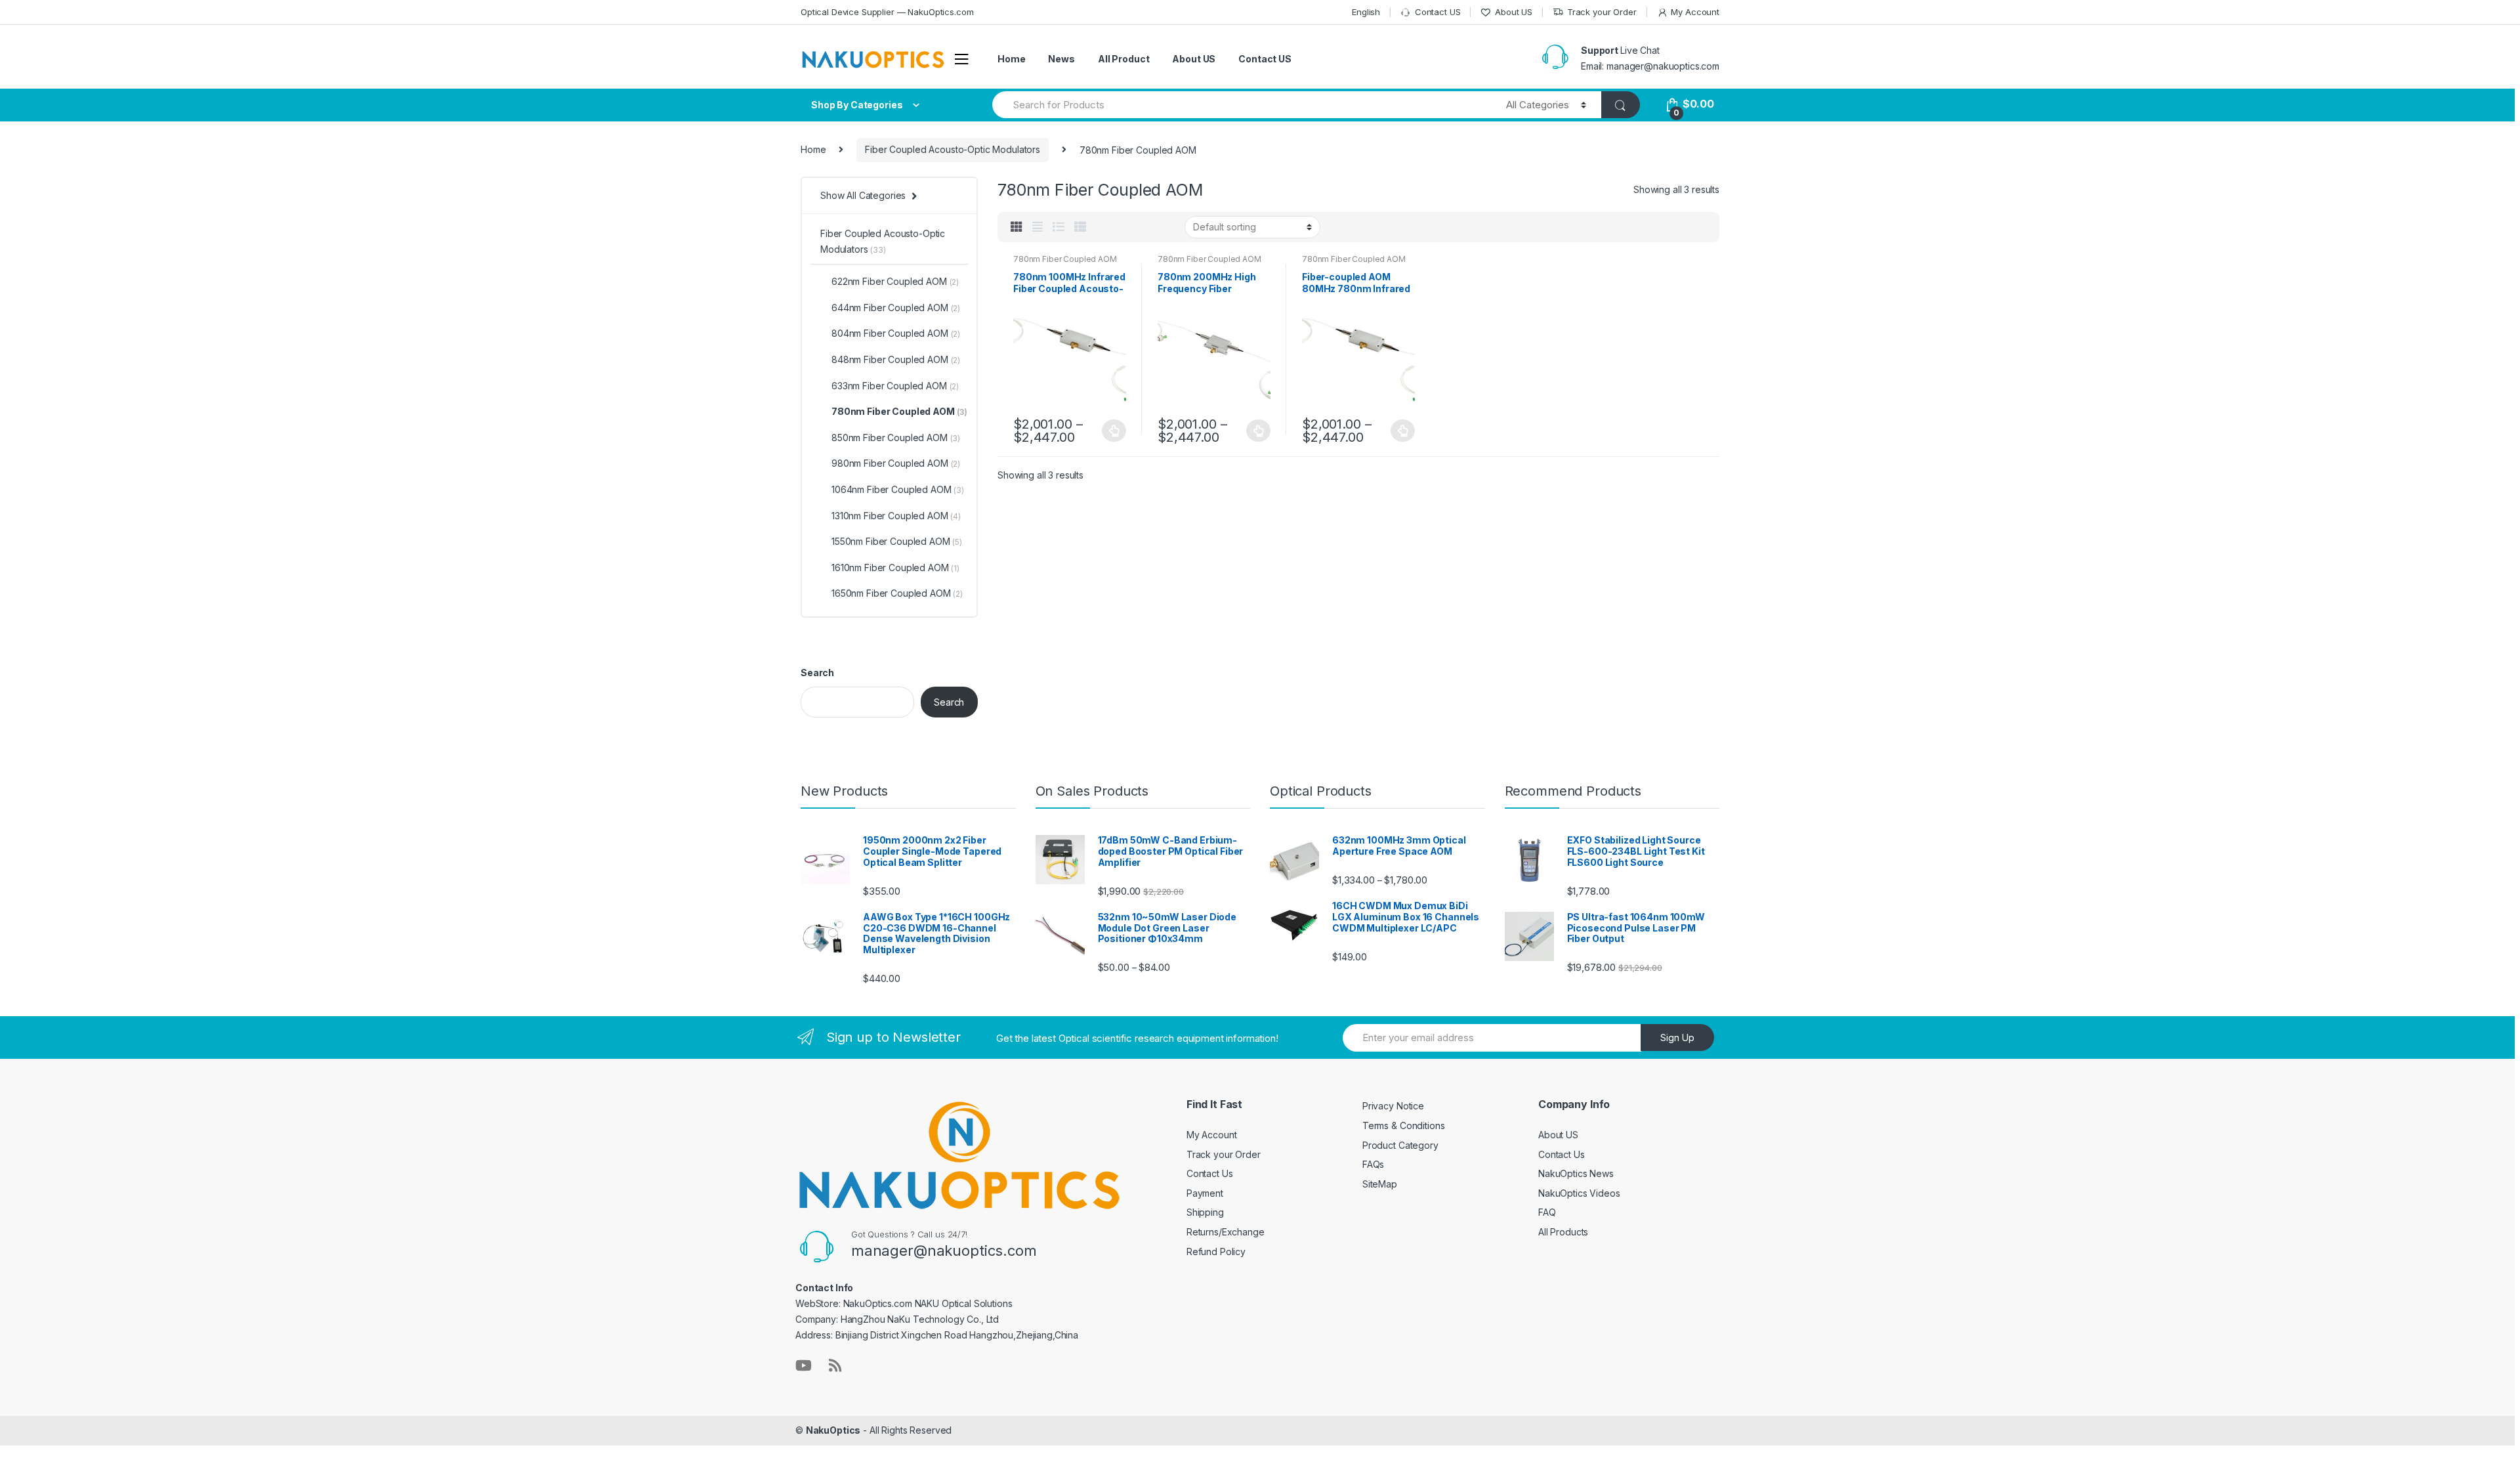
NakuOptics (833, 1430)
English (1366, 12)
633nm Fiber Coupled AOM (895, 386)
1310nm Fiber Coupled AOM (896, 516)
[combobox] (1242, 105)
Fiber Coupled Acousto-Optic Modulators (953, 149)
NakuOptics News (1576, 1173)
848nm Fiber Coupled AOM (896, 359)
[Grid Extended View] (1038, 227)
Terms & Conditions (1403, 1125)
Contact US (1438, 12)
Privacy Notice (1393, 1106)
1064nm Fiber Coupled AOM (898, 489)
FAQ (1547, 1212)
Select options (1114, 431)
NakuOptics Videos (1579, 1193)
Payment (1205, 1193)
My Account (1695, 12)
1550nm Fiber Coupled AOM (897, 541)
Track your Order (1602, 12)
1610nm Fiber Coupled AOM (895, 567)
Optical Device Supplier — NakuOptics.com (887, 12)
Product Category (1400, 1145)
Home (1011, 59)
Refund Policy (1216, 1252)
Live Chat (1640, 50)
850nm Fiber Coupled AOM (896, 438)
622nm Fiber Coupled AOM (895, 281)
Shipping (1205, 1212)
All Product (1123, 59)
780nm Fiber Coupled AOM (1065, 259)
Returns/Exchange (1226, 1232)
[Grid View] (1017, 227)
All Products (1563, 1232)
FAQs (1373, 1164)
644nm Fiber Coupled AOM (896, 308)
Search (817, 673)
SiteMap (1380, 1184)
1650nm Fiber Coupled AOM (897, 593)
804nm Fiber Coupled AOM (896, 333)
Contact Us (1210, 1173)
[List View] (1059, 227)
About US (1514, 12)
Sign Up (1677, 1038)
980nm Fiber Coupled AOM (896, 463)
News (1061, 59)
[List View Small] (1080, 227)
